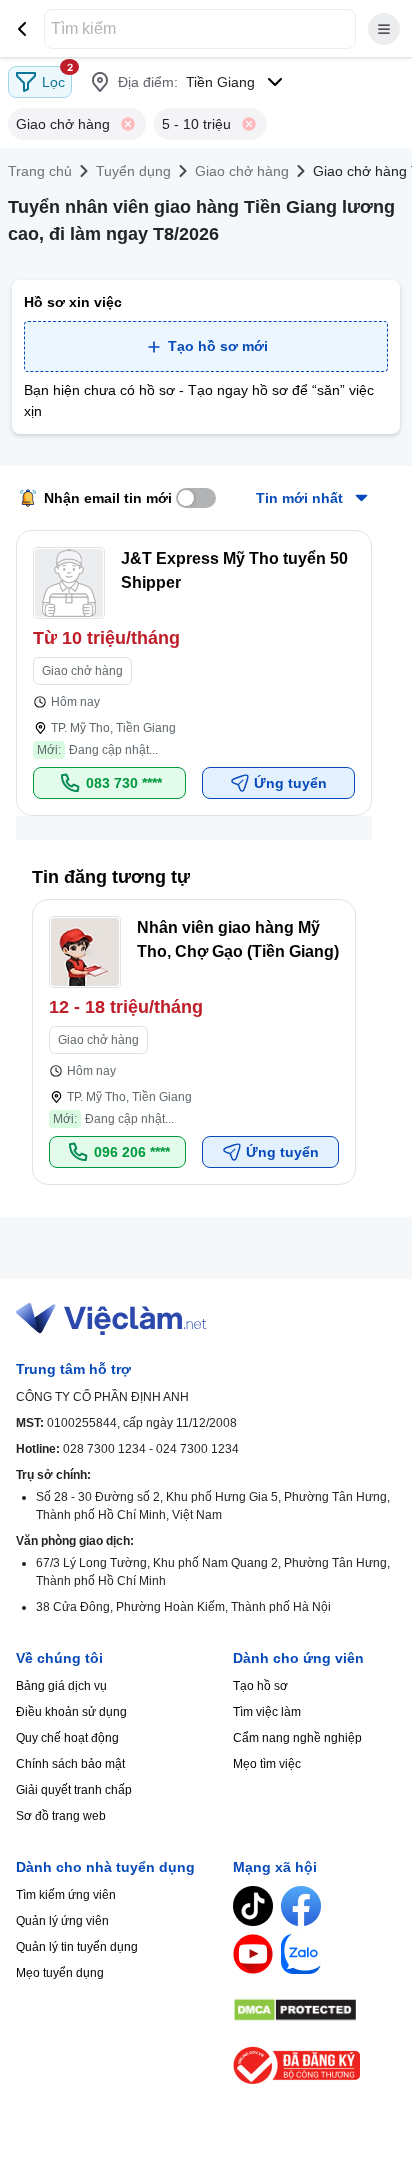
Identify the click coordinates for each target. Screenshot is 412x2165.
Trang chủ (40, 171)
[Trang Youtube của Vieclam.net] (253, 1954)
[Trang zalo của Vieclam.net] (301, 1954)
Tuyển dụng (133, 171)
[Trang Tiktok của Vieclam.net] (253, 1906)
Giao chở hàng (242, 171)
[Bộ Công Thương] (314, 2065)
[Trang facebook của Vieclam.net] (301, 1906)
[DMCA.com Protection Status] (314, 2010)
